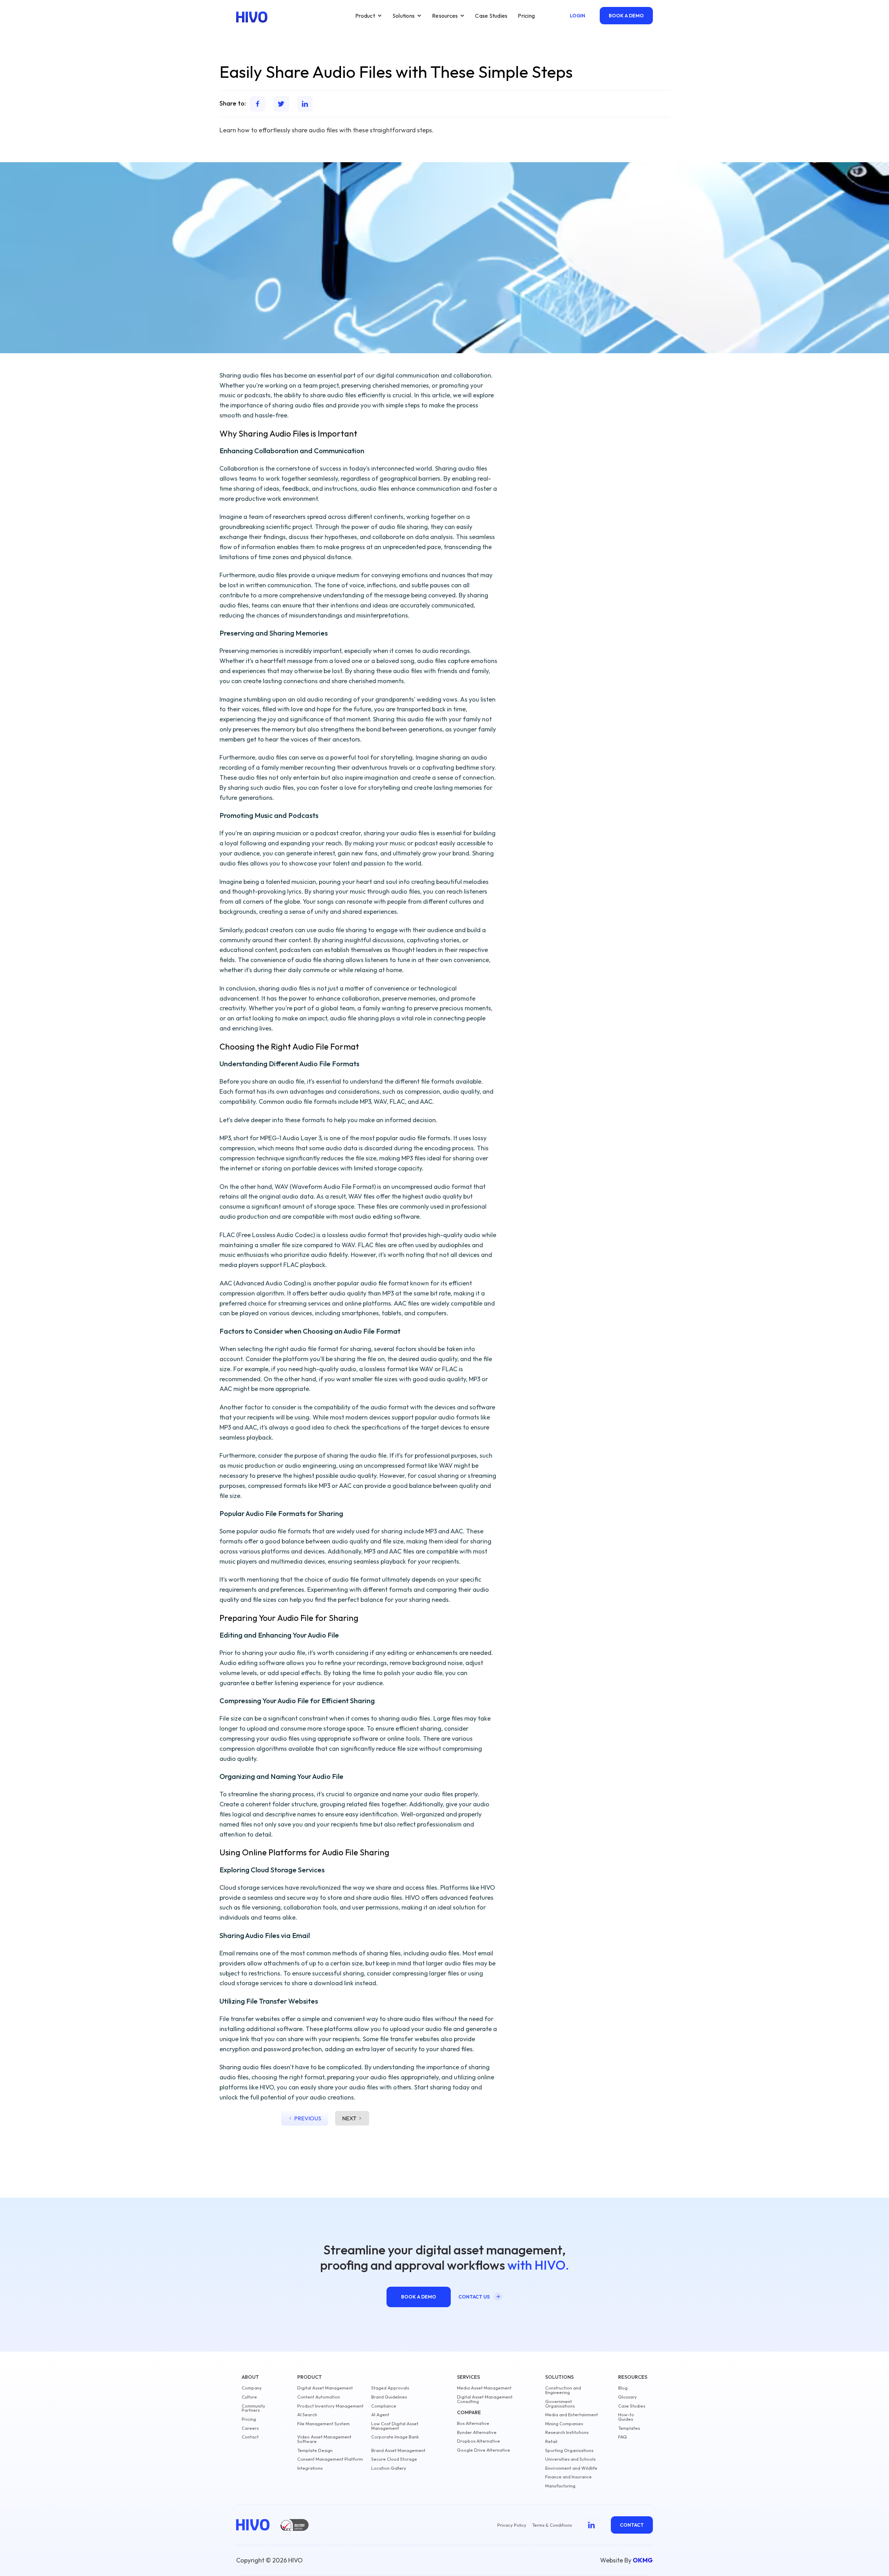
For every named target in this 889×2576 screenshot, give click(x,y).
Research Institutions (567, 2432)
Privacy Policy (512, 2525)
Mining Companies (564, 2424)
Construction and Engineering (563, 2390)
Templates (629, 2428)
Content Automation (319, 2397)
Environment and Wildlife (571, 2468)
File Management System (323, 2424)
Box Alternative (473, 2423)
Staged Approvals (390, 2388)
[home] (252, 17)
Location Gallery (389, 2468)
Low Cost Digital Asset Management (395, 2426)
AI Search (307, 2415)
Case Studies (491, 16)
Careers (250, 2428)
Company (252, 2388)
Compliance (384, 2406)
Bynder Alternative (477, 2432)
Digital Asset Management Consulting (485, 2399)
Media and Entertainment (572, 2415)
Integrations (310, 2468)
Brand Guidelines (389, 2397)
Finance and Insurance (568, 2477)
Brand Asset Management (398, 2450)
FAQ (622, 2437)
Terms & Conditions (552, 2525)
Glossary (628, 2397)
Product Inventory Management (330, 2406)
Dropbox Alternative (479, 2441)
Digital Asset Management (325, 2388)
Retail (551, 2441)
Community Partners (254, 2408)
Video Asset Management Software (324, 2439)
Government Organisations (560, 2404)
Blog (623, 2388)
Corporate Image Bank (395, 2437)
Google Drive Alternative (484, 2450)
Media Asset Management (484, 2388)
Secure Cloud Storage (394, 2459)
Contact (250, 2437)
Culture (249, 2397)
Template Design (315, 2450)
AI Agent (380, 2415)
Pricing (526, 16)
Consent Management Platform (330, 2459)
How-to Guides (626, 2417)
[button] (369, 16)
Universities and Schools (570, 2459)
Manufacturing (560, 2486)
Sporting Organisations (569, 2450)
